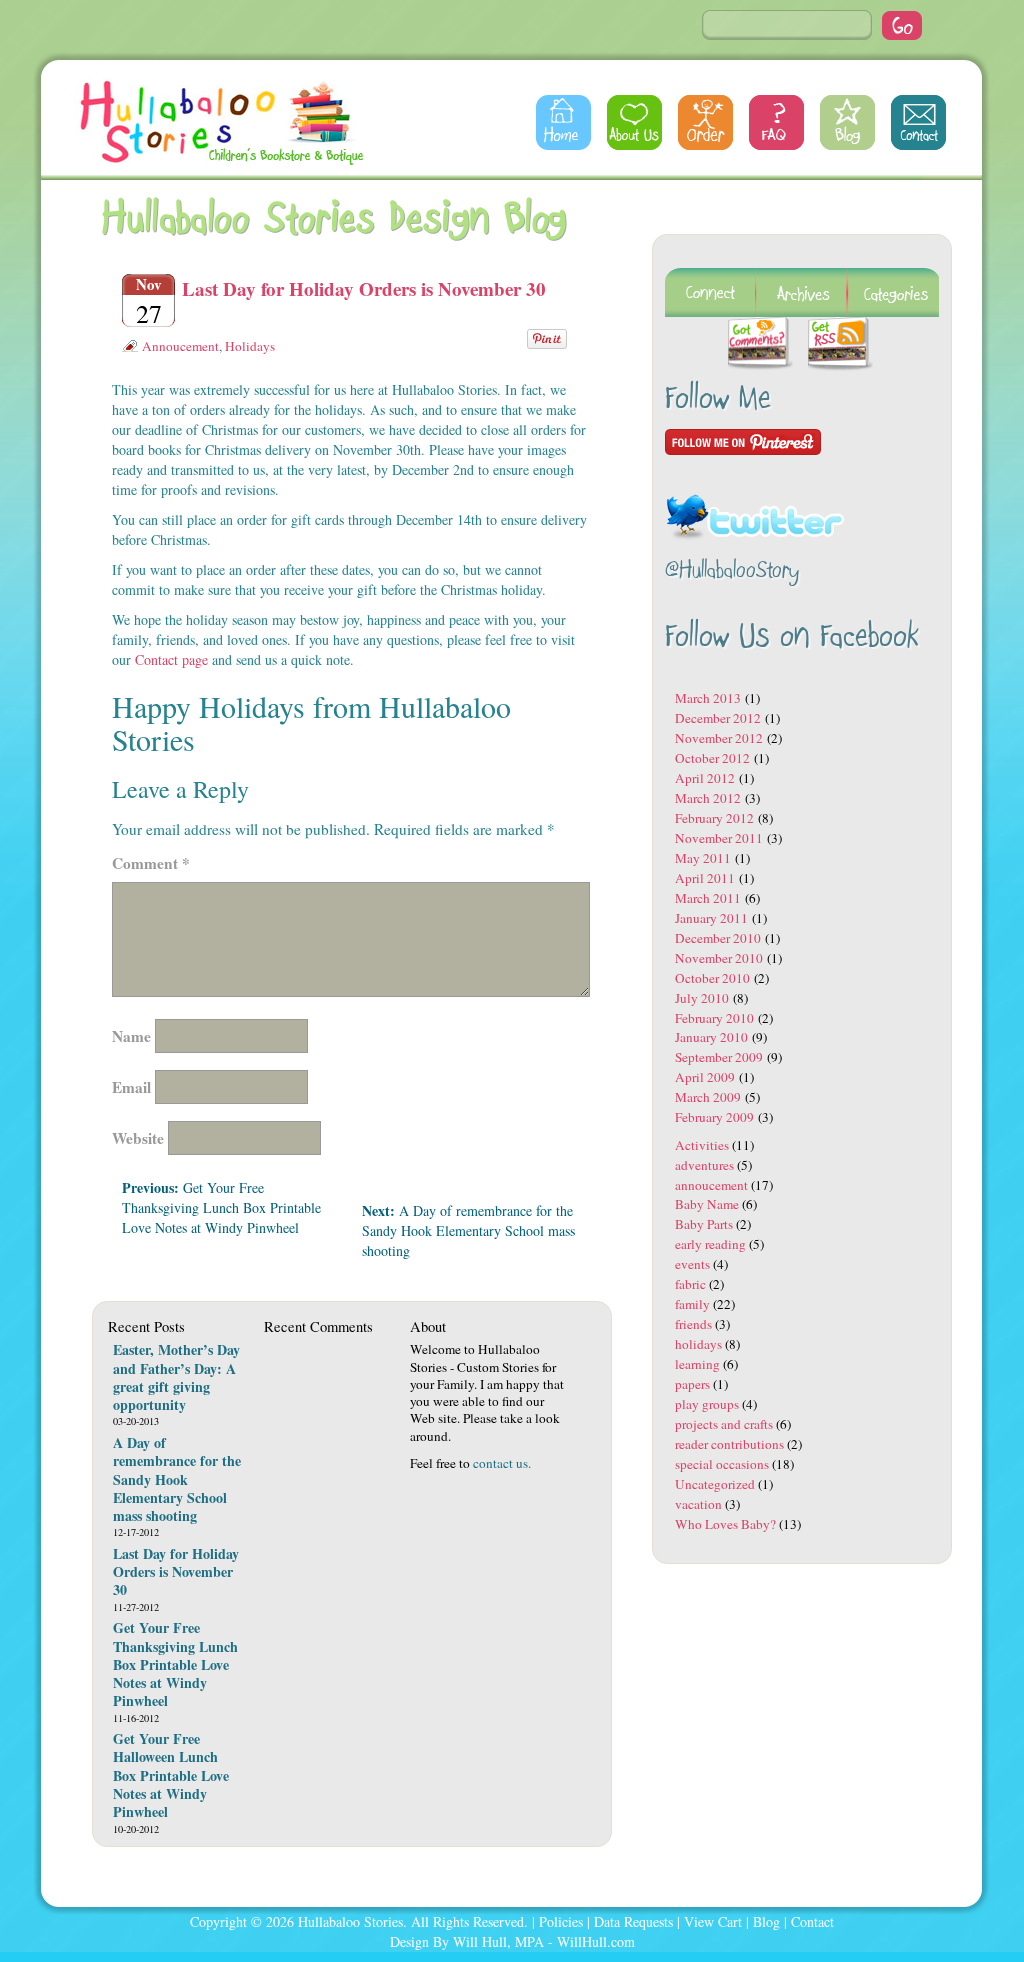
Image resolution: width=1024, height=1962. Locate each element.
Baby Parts (704, 1224)
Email (131, 1087)
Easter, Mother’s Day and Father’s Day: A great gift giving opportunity (176, 1377)
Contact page (171, 659)
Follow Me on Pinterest (743, 442)
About (634, 122)
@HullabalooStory (732, 571)
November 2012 (719, 738)
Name (131, 1036)
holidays (250, 346)
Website (138, 1138)
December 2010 (718, 938)
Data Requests (633, 1921)
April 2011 (705, 878)
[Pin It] (547, 336)
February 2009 (714, 1117)
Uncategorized (715, 1484)
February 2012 (714, 818)
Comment (151, 863)
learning (697, 1364)
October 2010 (712, 978)
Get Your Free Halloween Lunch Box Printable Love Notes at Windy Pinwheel (171, 1775)
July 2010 (702, 998)
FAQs (776, 122)
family (692, 1304)
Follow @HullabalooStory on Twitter (755, 504)
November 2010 (719, 958)
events (692, 1264)
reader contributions (729, 1444)
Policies (561, 1921)
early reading (710, 1244)
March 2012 (708, 798)
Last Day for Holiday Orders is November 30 (364, 288)
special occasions (722, 1464)
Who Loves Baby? (725, 1524)
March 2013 (708, 698)
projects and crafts (724, 1424)
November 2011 (719, 838)
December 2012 (718, 718)
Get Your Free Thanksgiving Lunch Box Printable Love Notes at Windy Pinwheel (221, 1207)
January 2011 (711, 918)
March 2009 (708, 1097)
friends (693, 1324)
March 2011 (708, 898)
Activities (702, 1145)
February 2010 (714, 1018)
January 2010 (711, 1037)
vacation (698, 1504)
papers (692, 1384)
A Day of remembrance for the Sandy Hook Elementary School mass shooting (468, 1230)
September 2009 (719, 1057)
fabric (690, 1284)
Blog (847, 122)
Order (705, 122)
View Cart (713, 1921)
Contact (918, 122)
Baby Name (707, 1204)
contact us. (502, 1463)
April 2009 (705, 1077)
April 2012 (705, 778)
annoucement (180, 346)
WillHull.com (596, 1941)
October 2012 (712, 758)
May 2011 (703, 858)
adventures (704, 1165)
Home (563, 122)
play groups (707, 1404)
